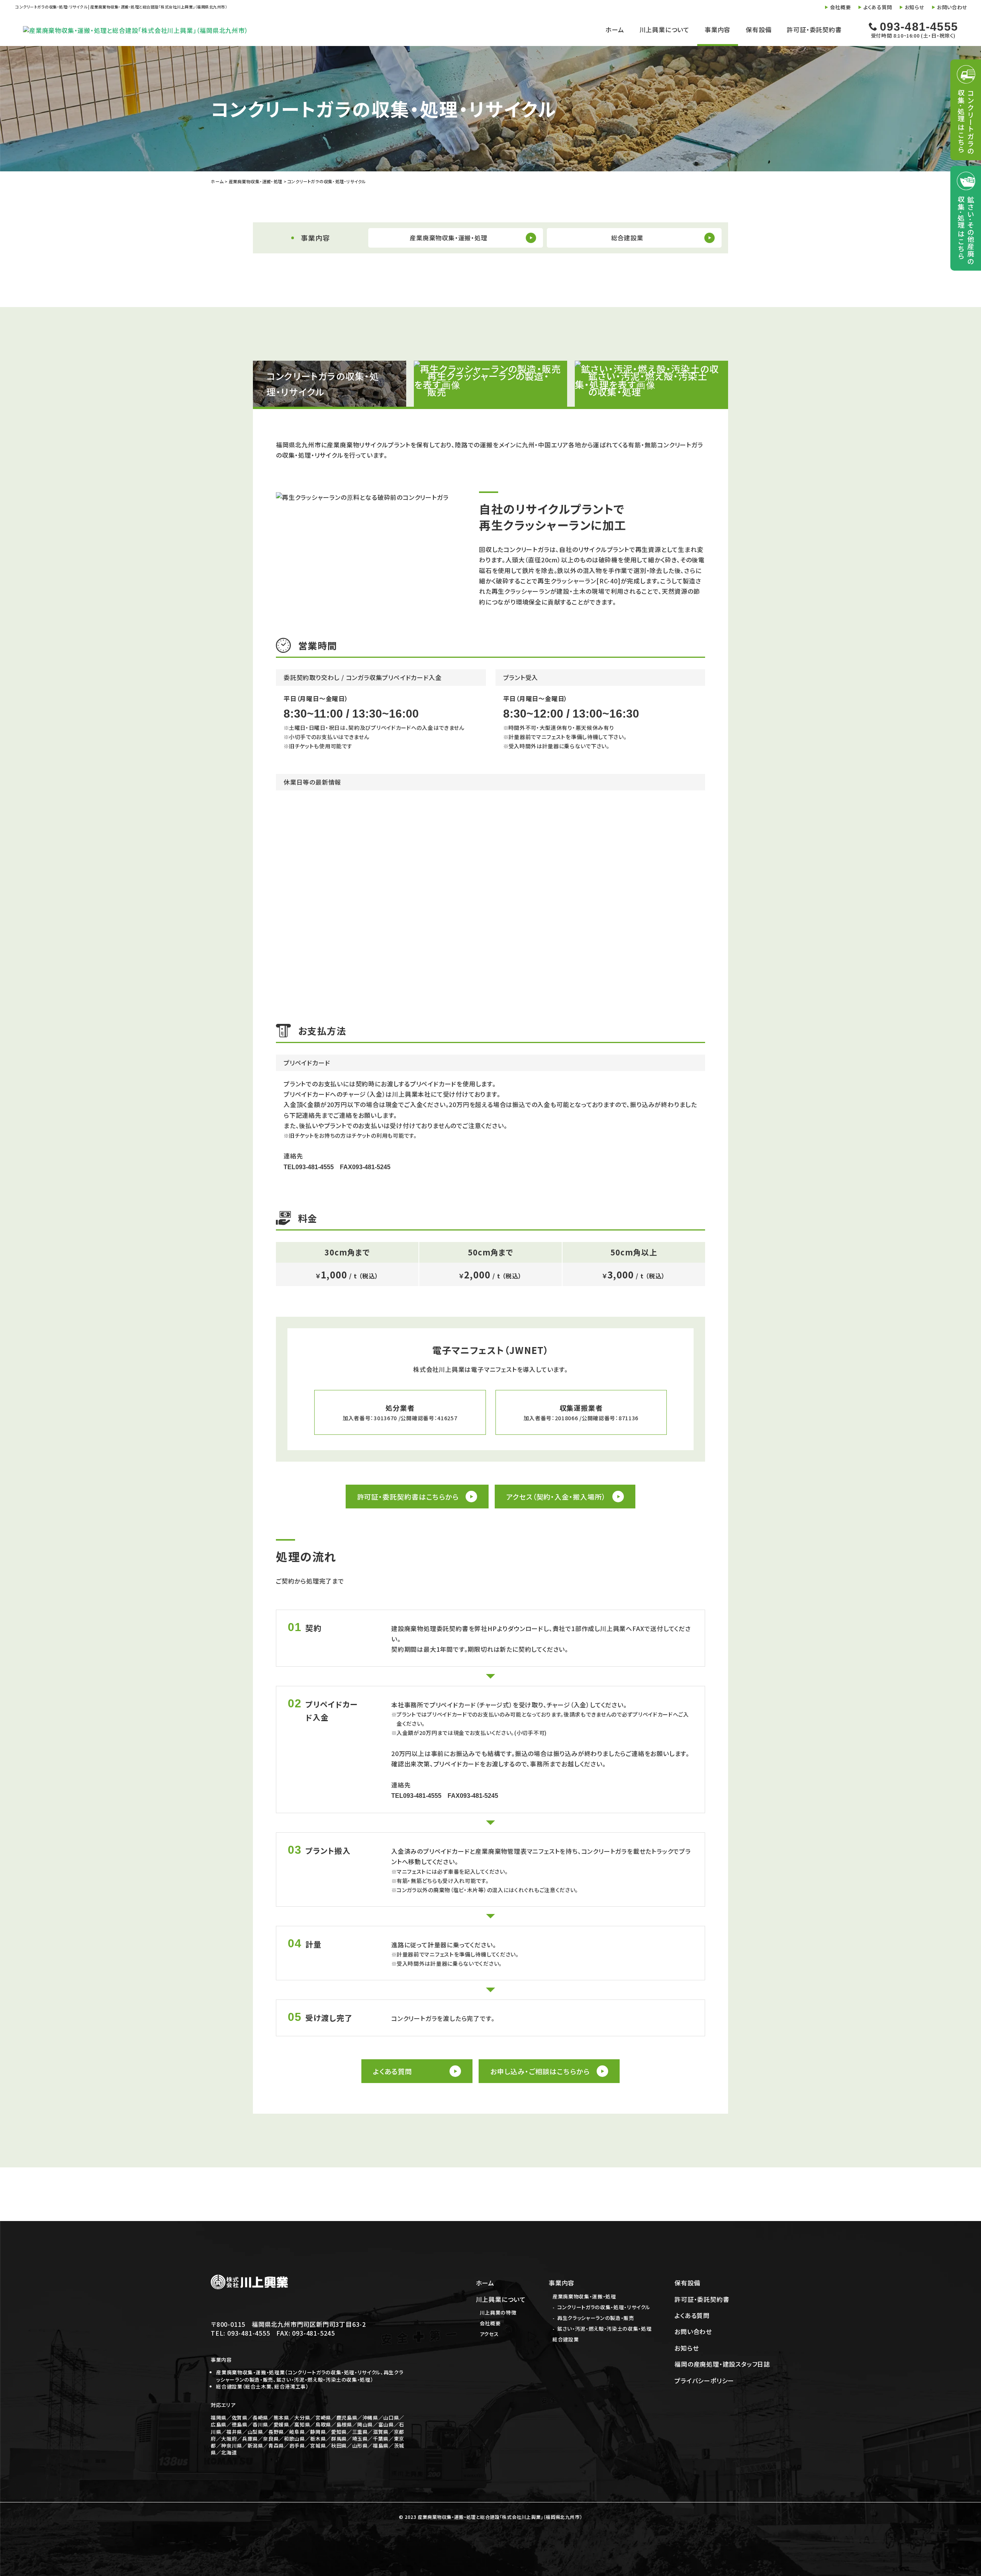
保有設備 (759, 30)
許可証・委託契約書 (814, 30)
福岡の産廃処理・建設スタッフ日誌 (722, 2364)
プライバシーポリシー (704, 2380)
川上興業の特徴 (498, 2312)
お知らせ (915, 7)
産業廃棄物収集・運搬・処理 (584, 2296)
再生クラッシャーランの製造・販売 (595, 2318)
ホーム (615, 30)
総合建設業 (566, 2339)
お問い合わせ (952, 7)
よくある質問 (878, 7)
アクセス (489, 2334)
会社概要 (841, 7)
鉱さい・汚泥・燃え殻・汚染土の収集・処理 (604, 2329)
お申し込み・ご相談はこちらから (540, 2071)
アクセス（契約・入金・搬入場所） (556, 1497)
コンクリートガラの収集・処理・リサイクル (604, 2307)
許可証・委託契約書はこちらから (408, 1497)
